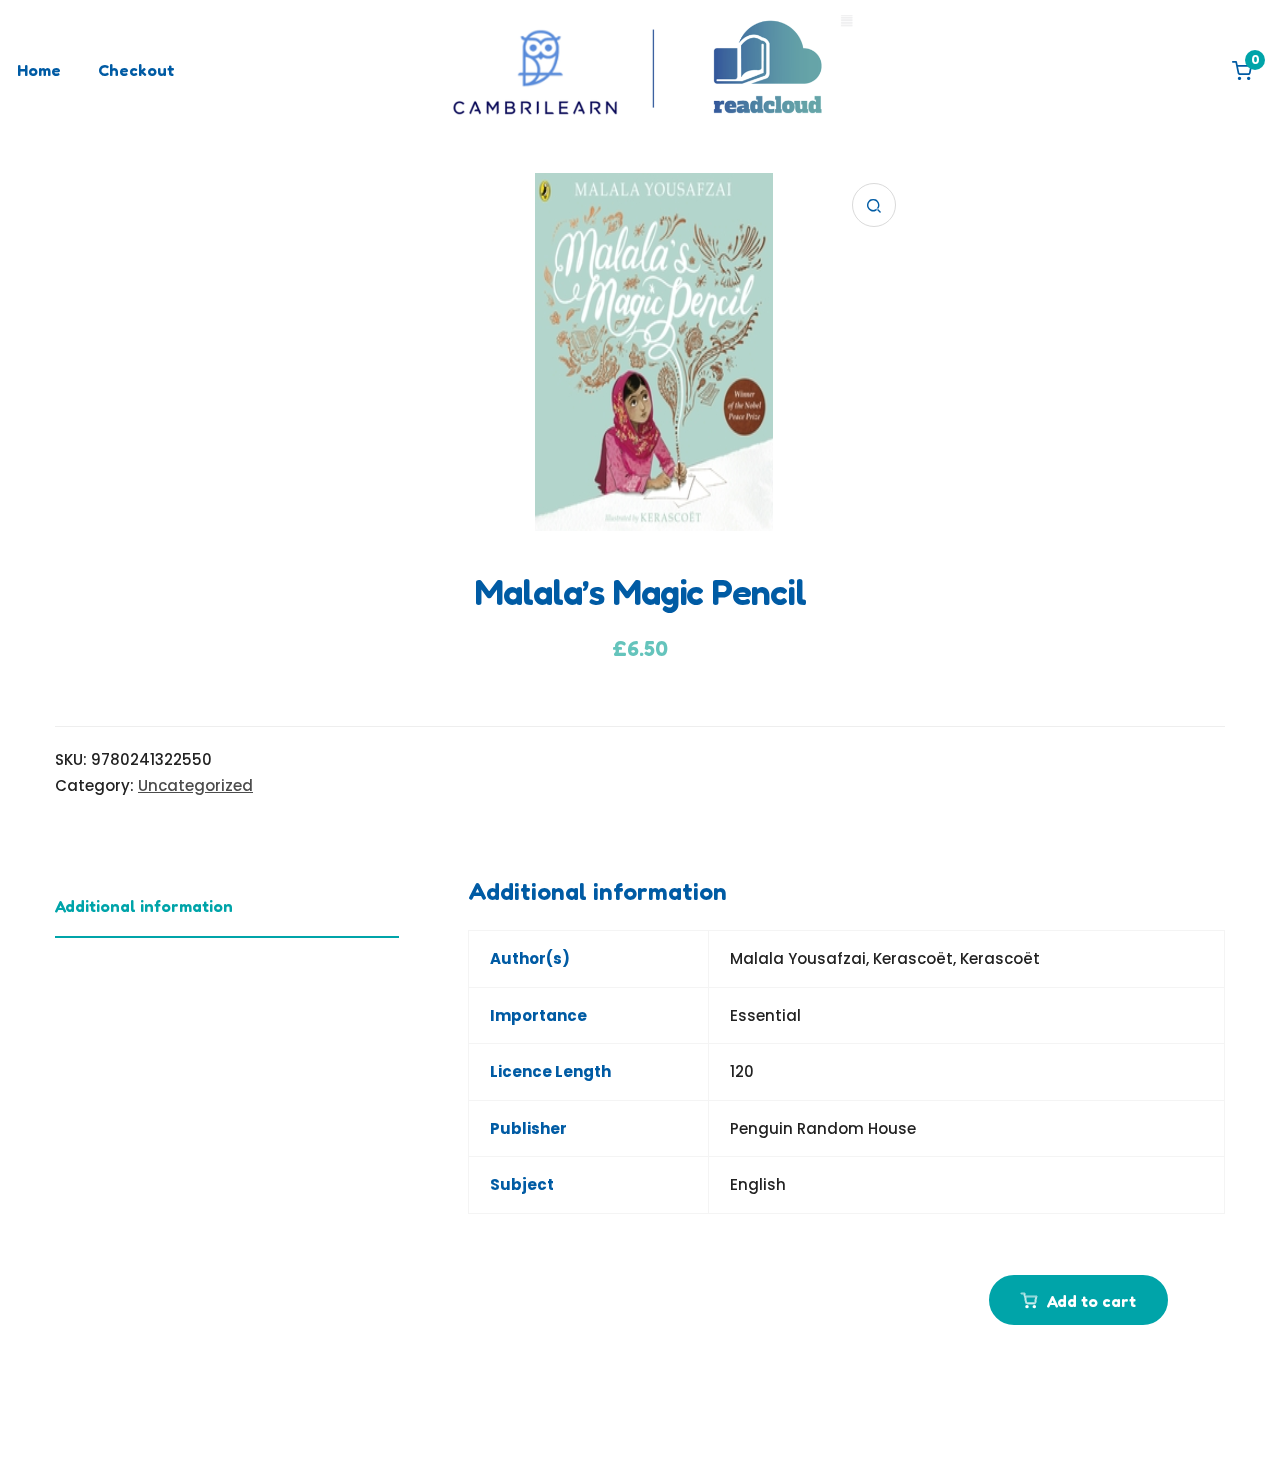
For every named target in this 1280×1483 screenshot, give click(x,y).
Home (39, 70)
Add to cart (1091, 1301)
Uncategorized (195, 785)
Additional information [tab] (144, 906)
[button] (874, 205)
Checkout (136, 70)
